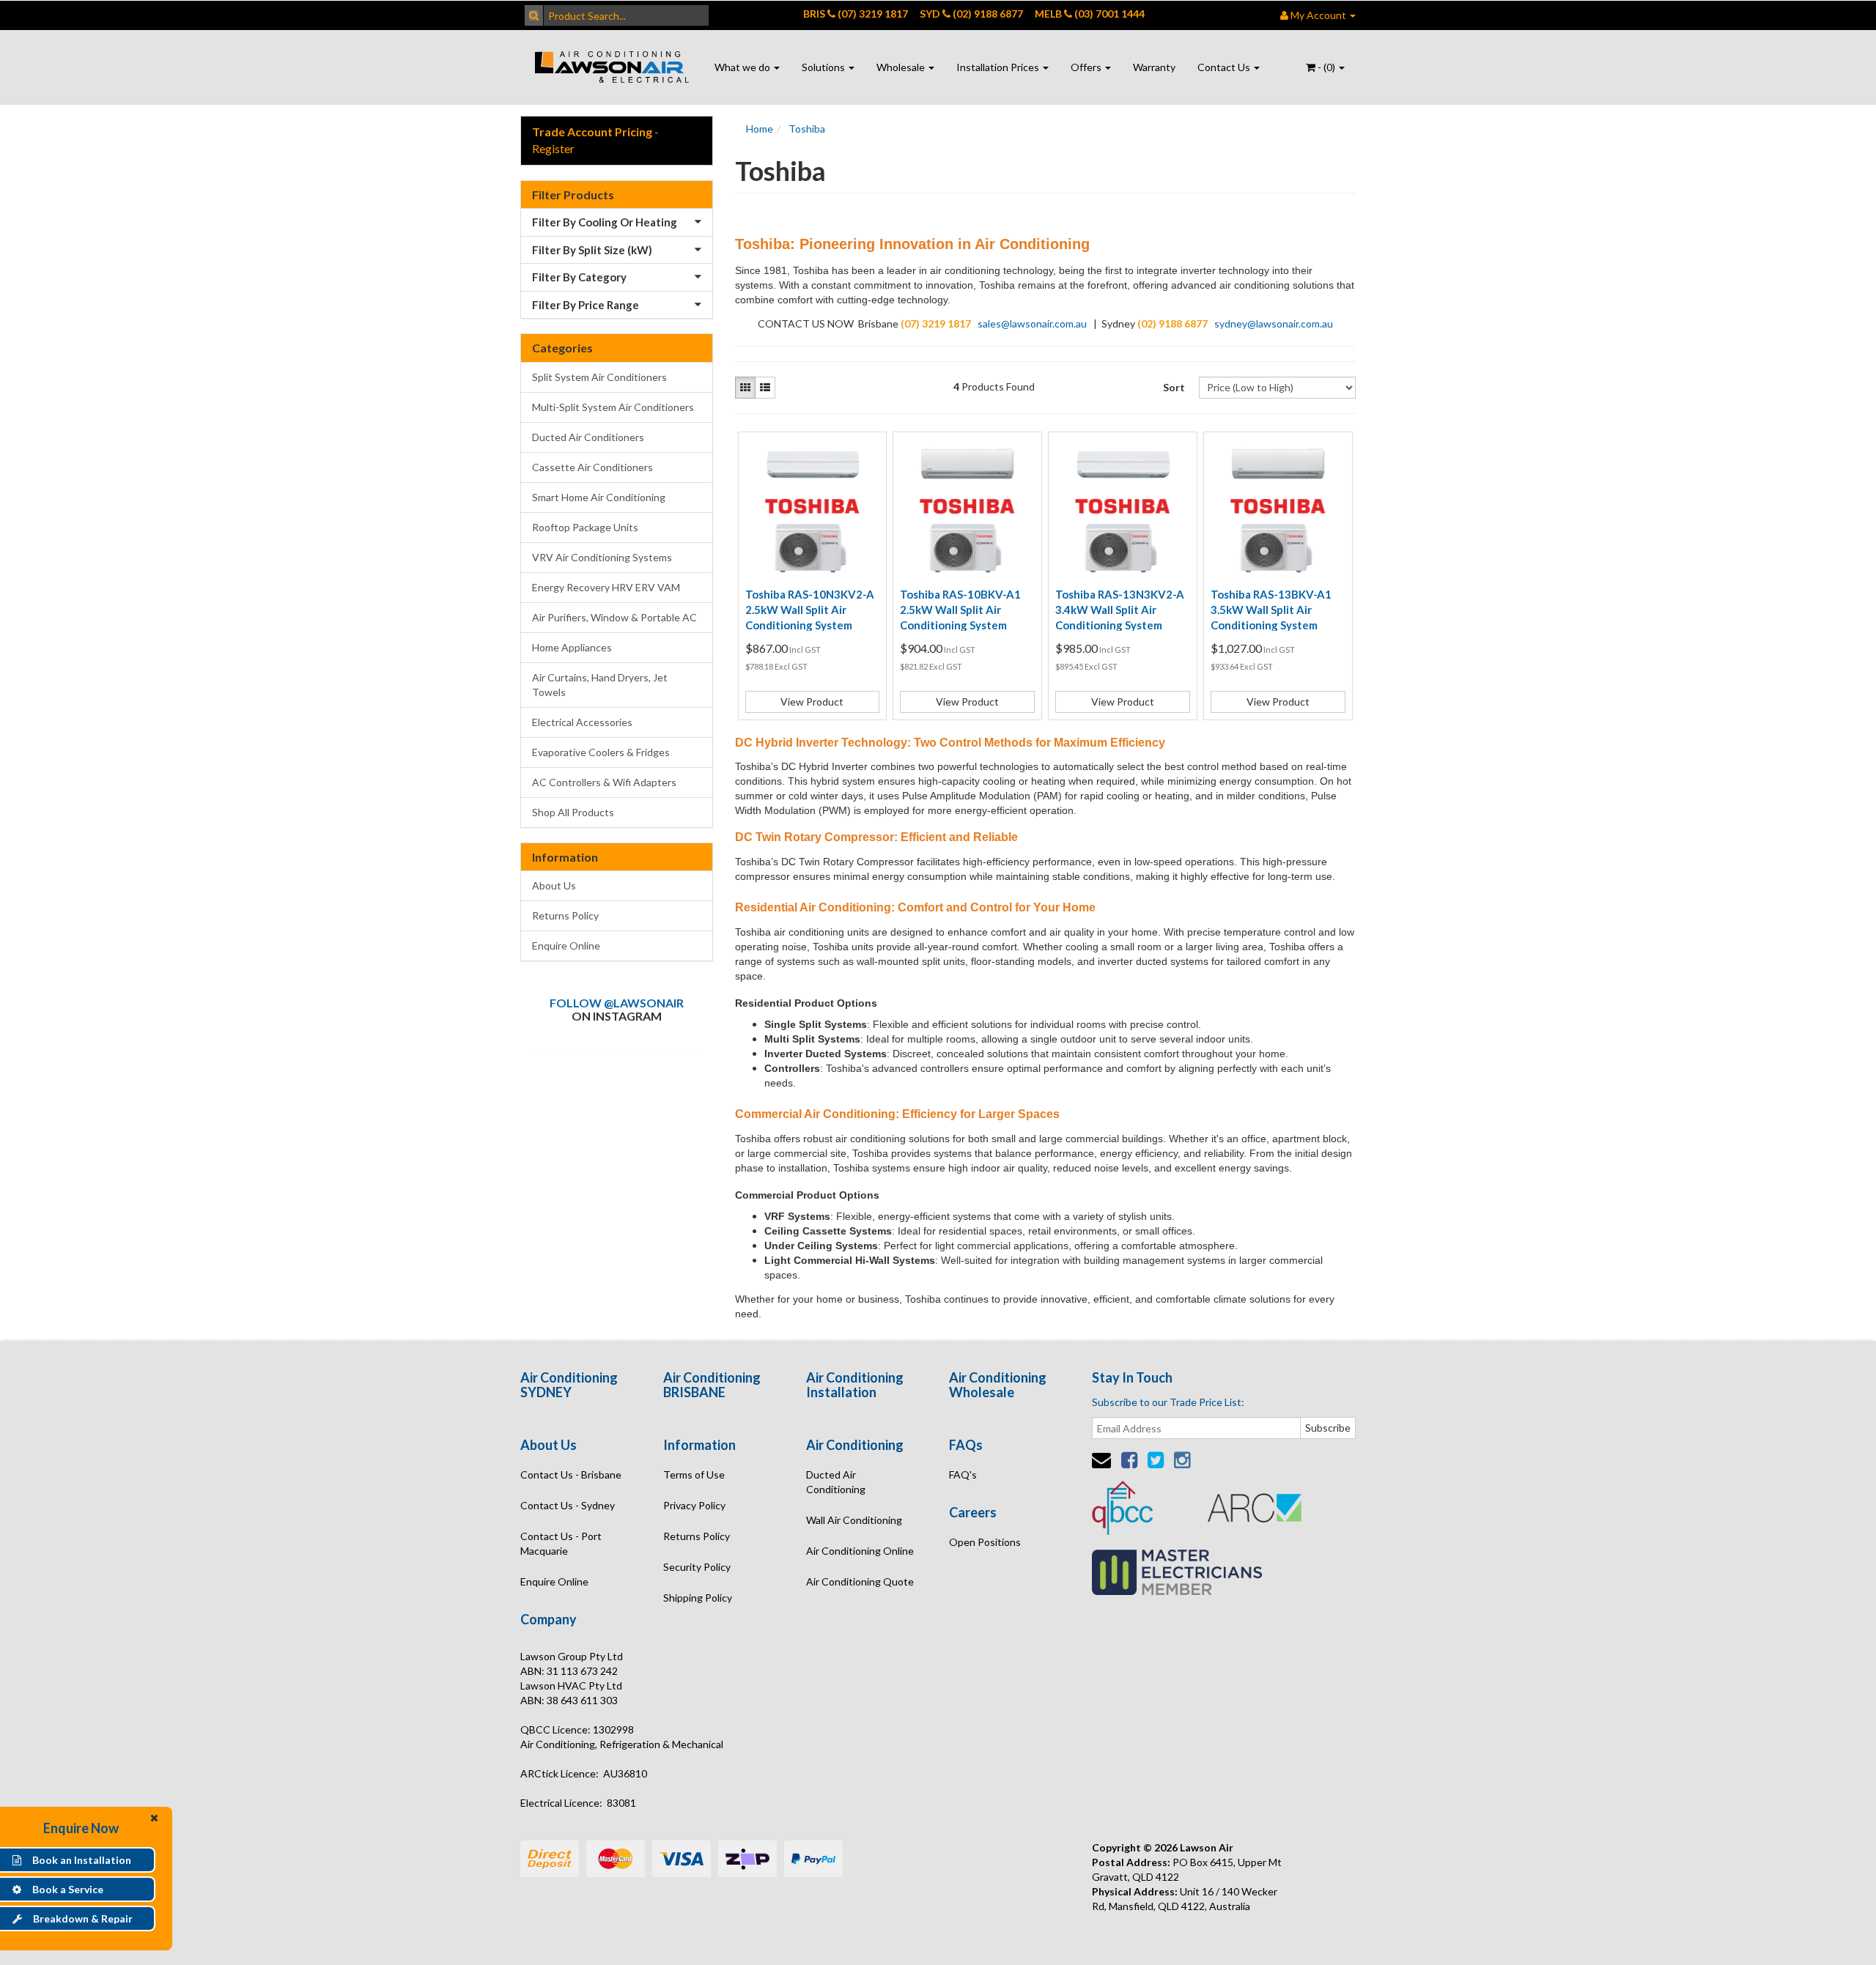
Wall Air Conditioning (854, 1520)
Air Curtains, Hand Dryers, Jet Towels (600, 685)
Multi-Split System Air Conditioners (613, 407)
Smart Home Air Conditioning (599, 497)
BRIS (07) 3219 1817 (856, 14)
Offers (1087, 67)
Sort (1174, 387)
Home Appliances (572, 647)
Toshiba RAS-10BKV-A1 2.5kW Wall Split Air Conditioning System (960, 610)
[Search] (534, 15)
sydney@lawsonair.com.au (1274, 323)
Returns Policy (565, 915)
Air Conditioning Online (860, 1551)
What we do (743, 67)
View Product (812, 702)
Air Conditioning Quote (860, 1581)
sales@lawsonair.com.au (1032, 323)
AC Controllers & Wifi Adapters (604, 782)
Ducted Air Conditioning (836, 1482)
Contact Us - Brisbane (571, 1474)
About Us (554, 885)
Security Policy (697, 1567)
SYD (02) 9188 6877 (971, 14)
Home (760, 129)
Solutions (824, 67)
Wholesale (902, 67)
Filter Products (573, 195)
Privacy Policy (694, 1505)
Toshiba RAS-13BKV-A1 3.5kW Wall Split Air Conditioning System (1271, 610)
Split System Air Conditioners (599, 377)
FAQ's (963, 1474)
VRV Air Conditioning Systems (602, 557)
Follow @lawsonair (617, 1003)
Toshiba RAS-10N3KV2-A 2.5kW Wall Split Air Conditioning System (810, 610)
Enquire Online (566, 946)
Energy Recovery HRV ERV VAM (606, 587)
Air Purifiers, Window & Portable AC (614, 617)
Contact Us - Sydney (568, 1505)
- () (1326, 67)
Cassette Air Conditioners (592, 467)
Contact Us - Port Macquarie (561, 1543)
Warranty (1154, 67)
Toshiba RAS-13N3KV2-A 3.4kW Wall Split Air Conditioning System (1120, 610)
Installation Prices (999, 67)
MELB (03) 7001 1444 (1090, 14)
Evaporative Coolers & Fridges (601, 752)
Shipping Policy (698, 1598)
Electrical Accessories (582, 722)
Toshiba (807, 129)
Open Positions (985, 1542)
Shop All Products (573, 812)
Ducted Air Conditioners (588, 437)
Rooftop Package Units (585, 527)
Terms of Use (694, 1474)
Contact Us (1225, 67)
